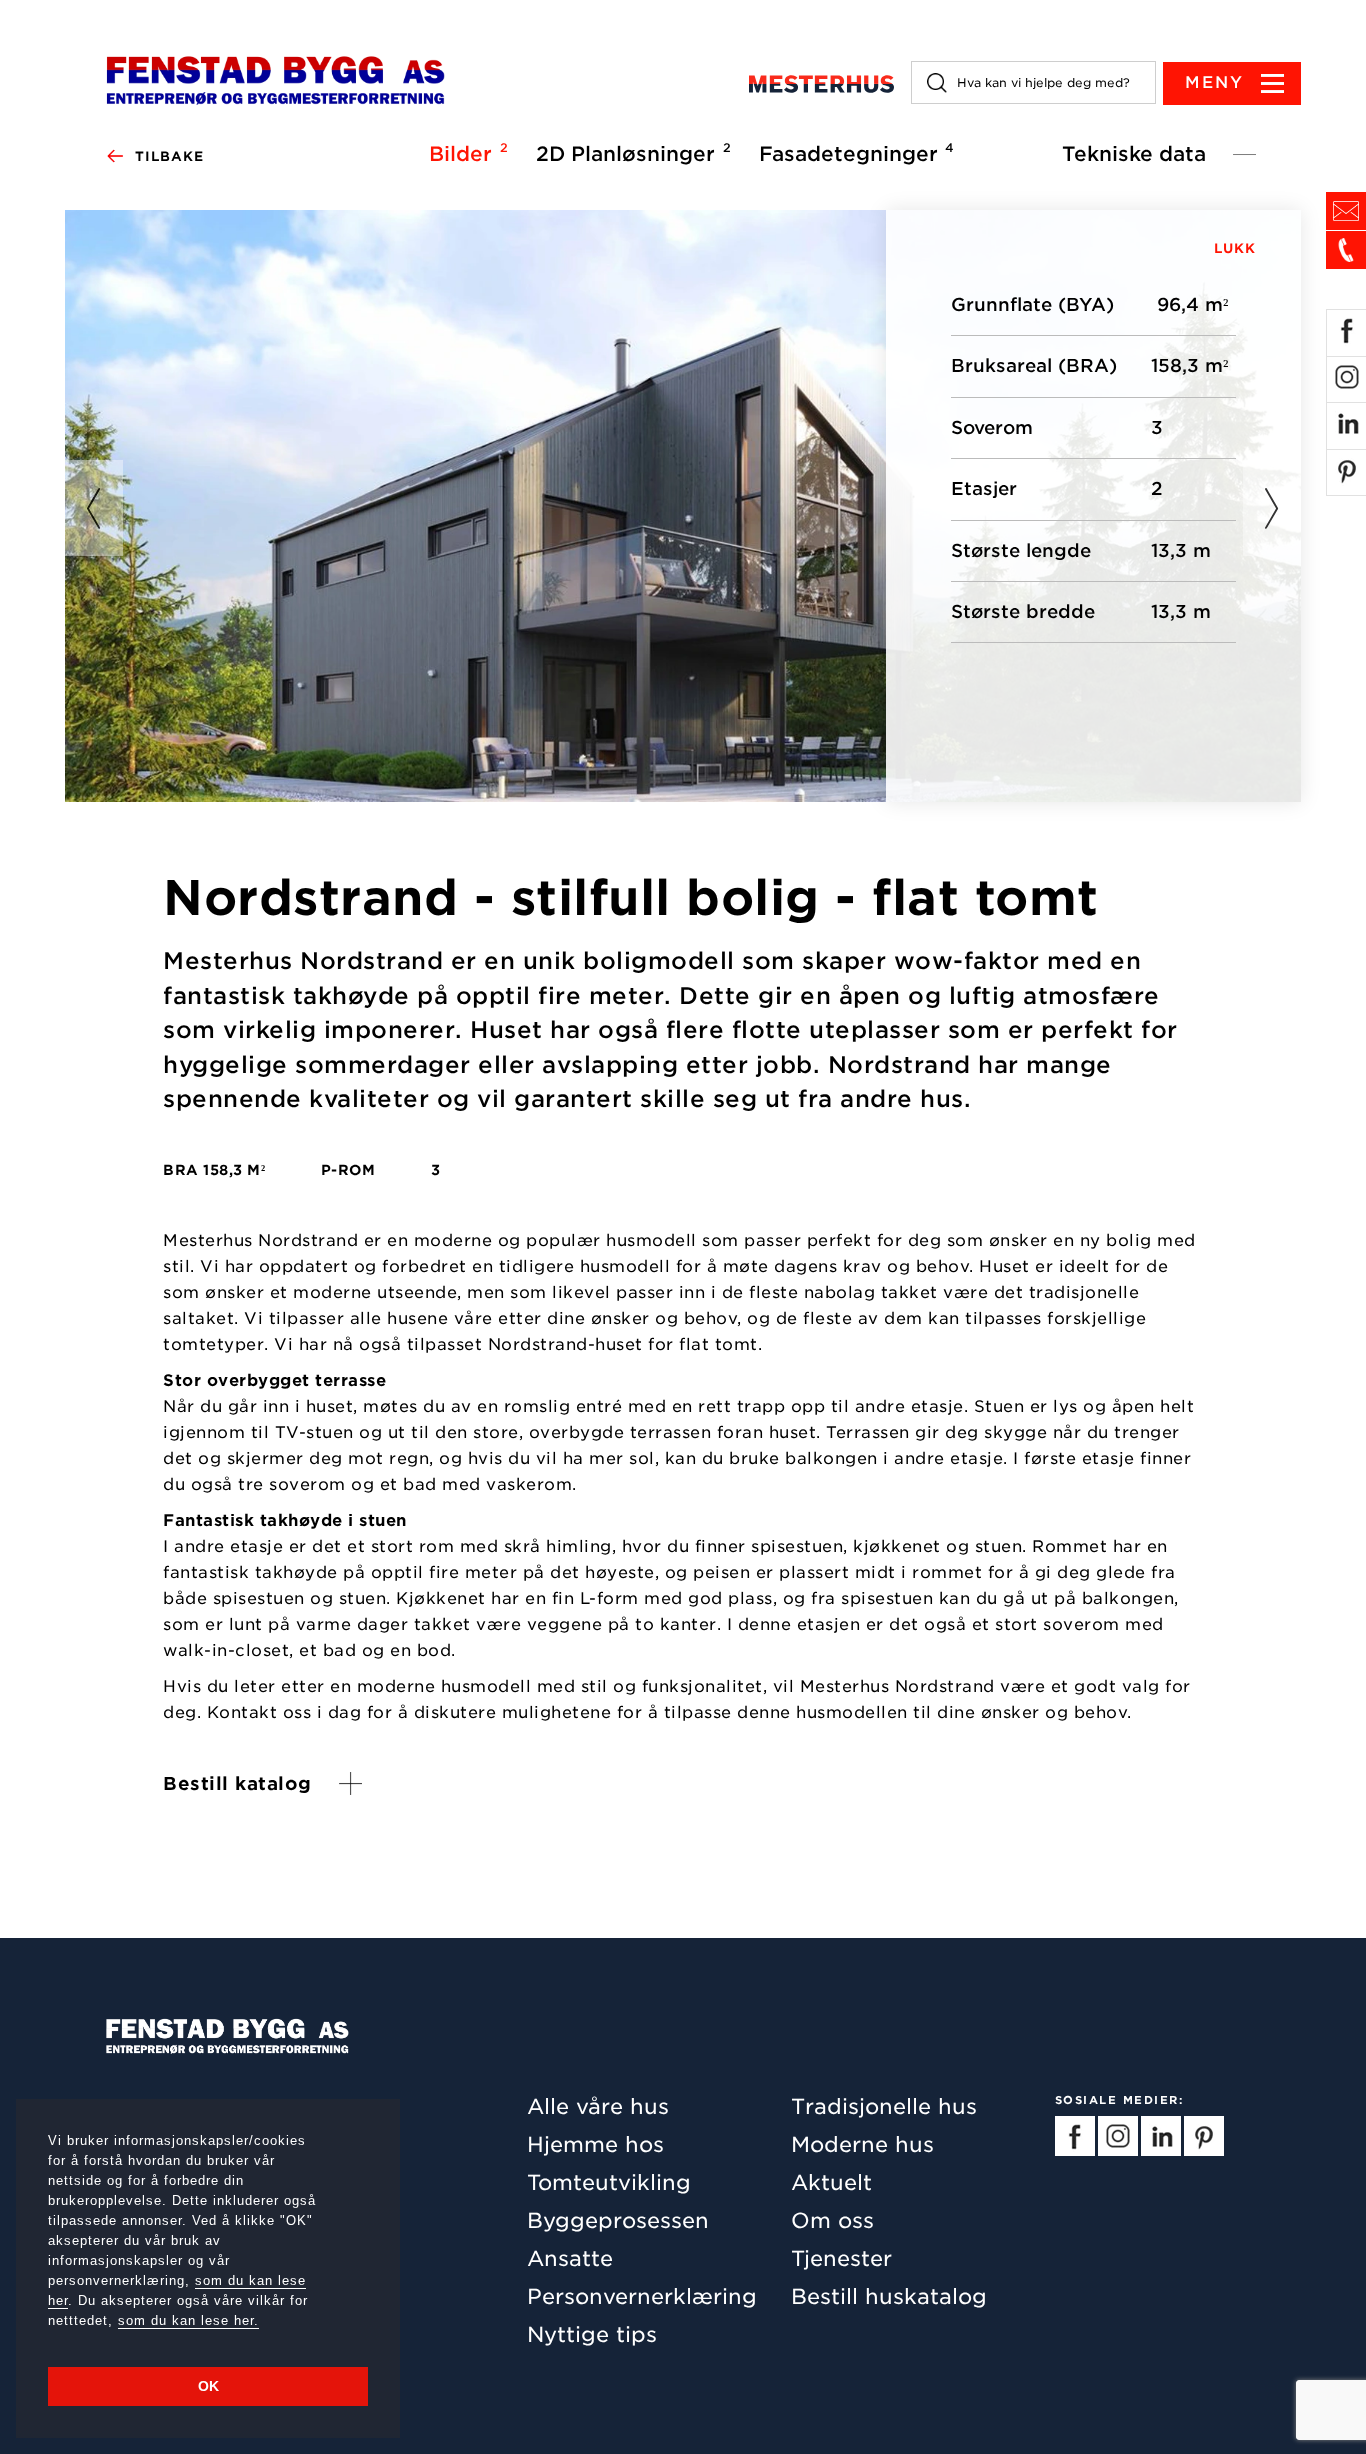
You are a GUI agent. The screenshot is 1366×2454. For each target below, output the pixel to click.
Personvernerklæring (642, 2296)
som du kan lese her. (188, 2320)
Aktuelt (831, 2182)
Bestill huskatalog (889, 2296)
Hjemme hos (595, 2144)
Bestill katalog (237, 1783)
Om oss (832, 2220)
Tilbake (169, 156)
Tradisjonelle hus (884, 2106)
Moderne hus (862, 2144)
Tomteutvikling (609, 2182)
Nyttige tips (592, 2334)
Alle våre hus (598, 2106)
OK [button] (208, 2386)
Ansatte (570, 2258)
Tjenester (841, 2258)
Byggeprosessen (618, 2220)
